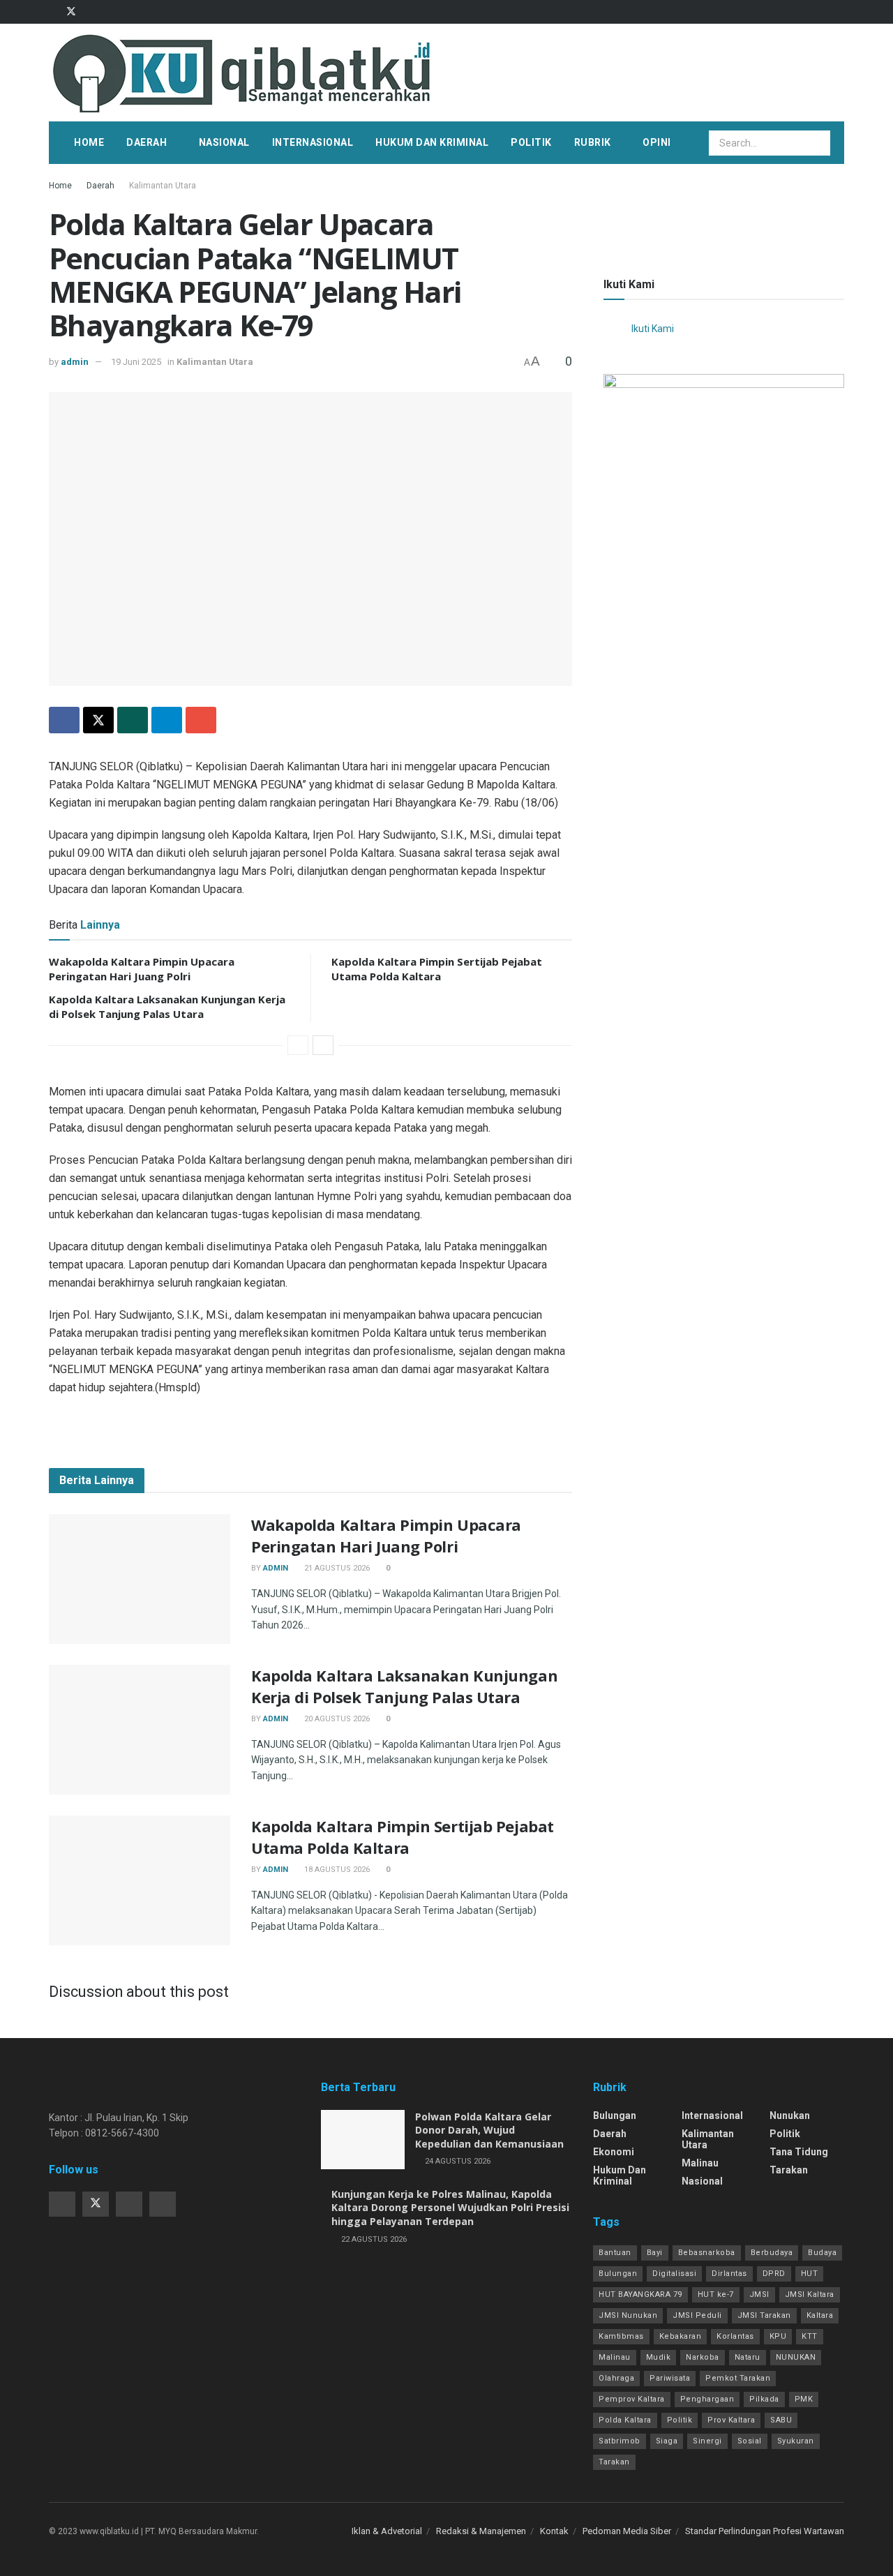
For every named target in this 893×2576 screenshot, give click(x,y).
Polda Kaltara (625, 2420)
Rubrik (593, 142)
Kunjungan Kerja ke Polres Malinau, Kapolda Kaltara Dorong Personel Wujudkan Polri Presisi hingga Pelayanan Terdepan (450, 2208)
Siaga (667, 2441)
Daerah (147, 142)
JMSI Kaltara (810, 2294)
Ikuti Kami (629, 284)
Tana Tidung (799, 2152)
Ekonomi (614, 2152)
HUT (810, 2274)
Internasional (313, 142)
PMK (804, 2399)
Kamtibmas (621, 2336)
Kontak (554, 2531)
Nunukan (790, 2116)
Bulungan (615, 2116)
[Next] (323, 1045)
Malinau (700, 2163)
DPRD (774, 2274)
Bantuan (615, 2253)
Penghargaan (707, 2399)
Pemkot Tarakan (738, 2378)
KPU (778, 2336)
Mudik (659, 2357)
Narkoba (703, 2357)
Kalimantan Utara (163, 186)
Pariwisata (670, 2378)
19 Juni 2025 (136, 362)
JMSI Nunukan (628, 2315)
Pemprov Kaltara (632, 2399)
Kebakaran (681, 2336)
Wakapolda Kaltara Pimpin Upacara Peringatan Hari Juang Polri (142, 969)
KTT (810, 2336)
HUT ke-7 (716, 2294)
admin (75, 362)
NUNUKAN (796, 2357)
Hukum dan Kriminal (432, 142)
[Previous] (298, 1045)
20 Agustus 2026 (336, 1719)
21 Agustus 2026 (336, 1568)
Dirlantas (729, 2274)
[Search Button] (819, 143)
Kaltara (820, 2315)
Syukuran (796, 2441)
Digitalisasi (674, 2274)
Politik (531, 142)
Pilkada (764, 2399)
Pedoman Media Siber (627, 2531)
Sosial (750, 2441)
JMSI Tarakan (764, 2315)
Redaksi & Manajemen (481, 2531)
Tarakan (789, 2170)
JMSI (759, 2294)
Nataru (748, 2357)
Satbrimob (620, 2441)
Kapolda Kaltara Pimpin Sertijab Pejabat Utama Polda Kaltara (437, 969)
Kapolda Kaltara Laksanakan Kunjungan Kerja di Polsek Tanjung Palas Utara (167, 1006)
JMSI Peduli (697, 2315)
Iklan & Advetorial (387, 2531)
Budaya (822, 2253)
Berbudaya (772, 2253)
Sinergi (707, 2441)
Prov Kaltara (731, 2420)
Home (89, 142)
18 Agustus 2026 (336, 1870)
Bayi (655, 2253)
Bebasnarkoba (707, 2253)
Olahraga (616, 2378)
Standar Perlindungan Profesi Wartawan (765, 2531)
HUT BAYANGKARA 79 (640, 2294)
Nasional (224, 142)
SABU (781, 2420)
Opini (657, 142)
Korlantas (735, 2336)
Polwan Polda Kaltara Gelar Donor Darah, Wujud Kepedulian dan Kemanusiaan (489, 2130)
